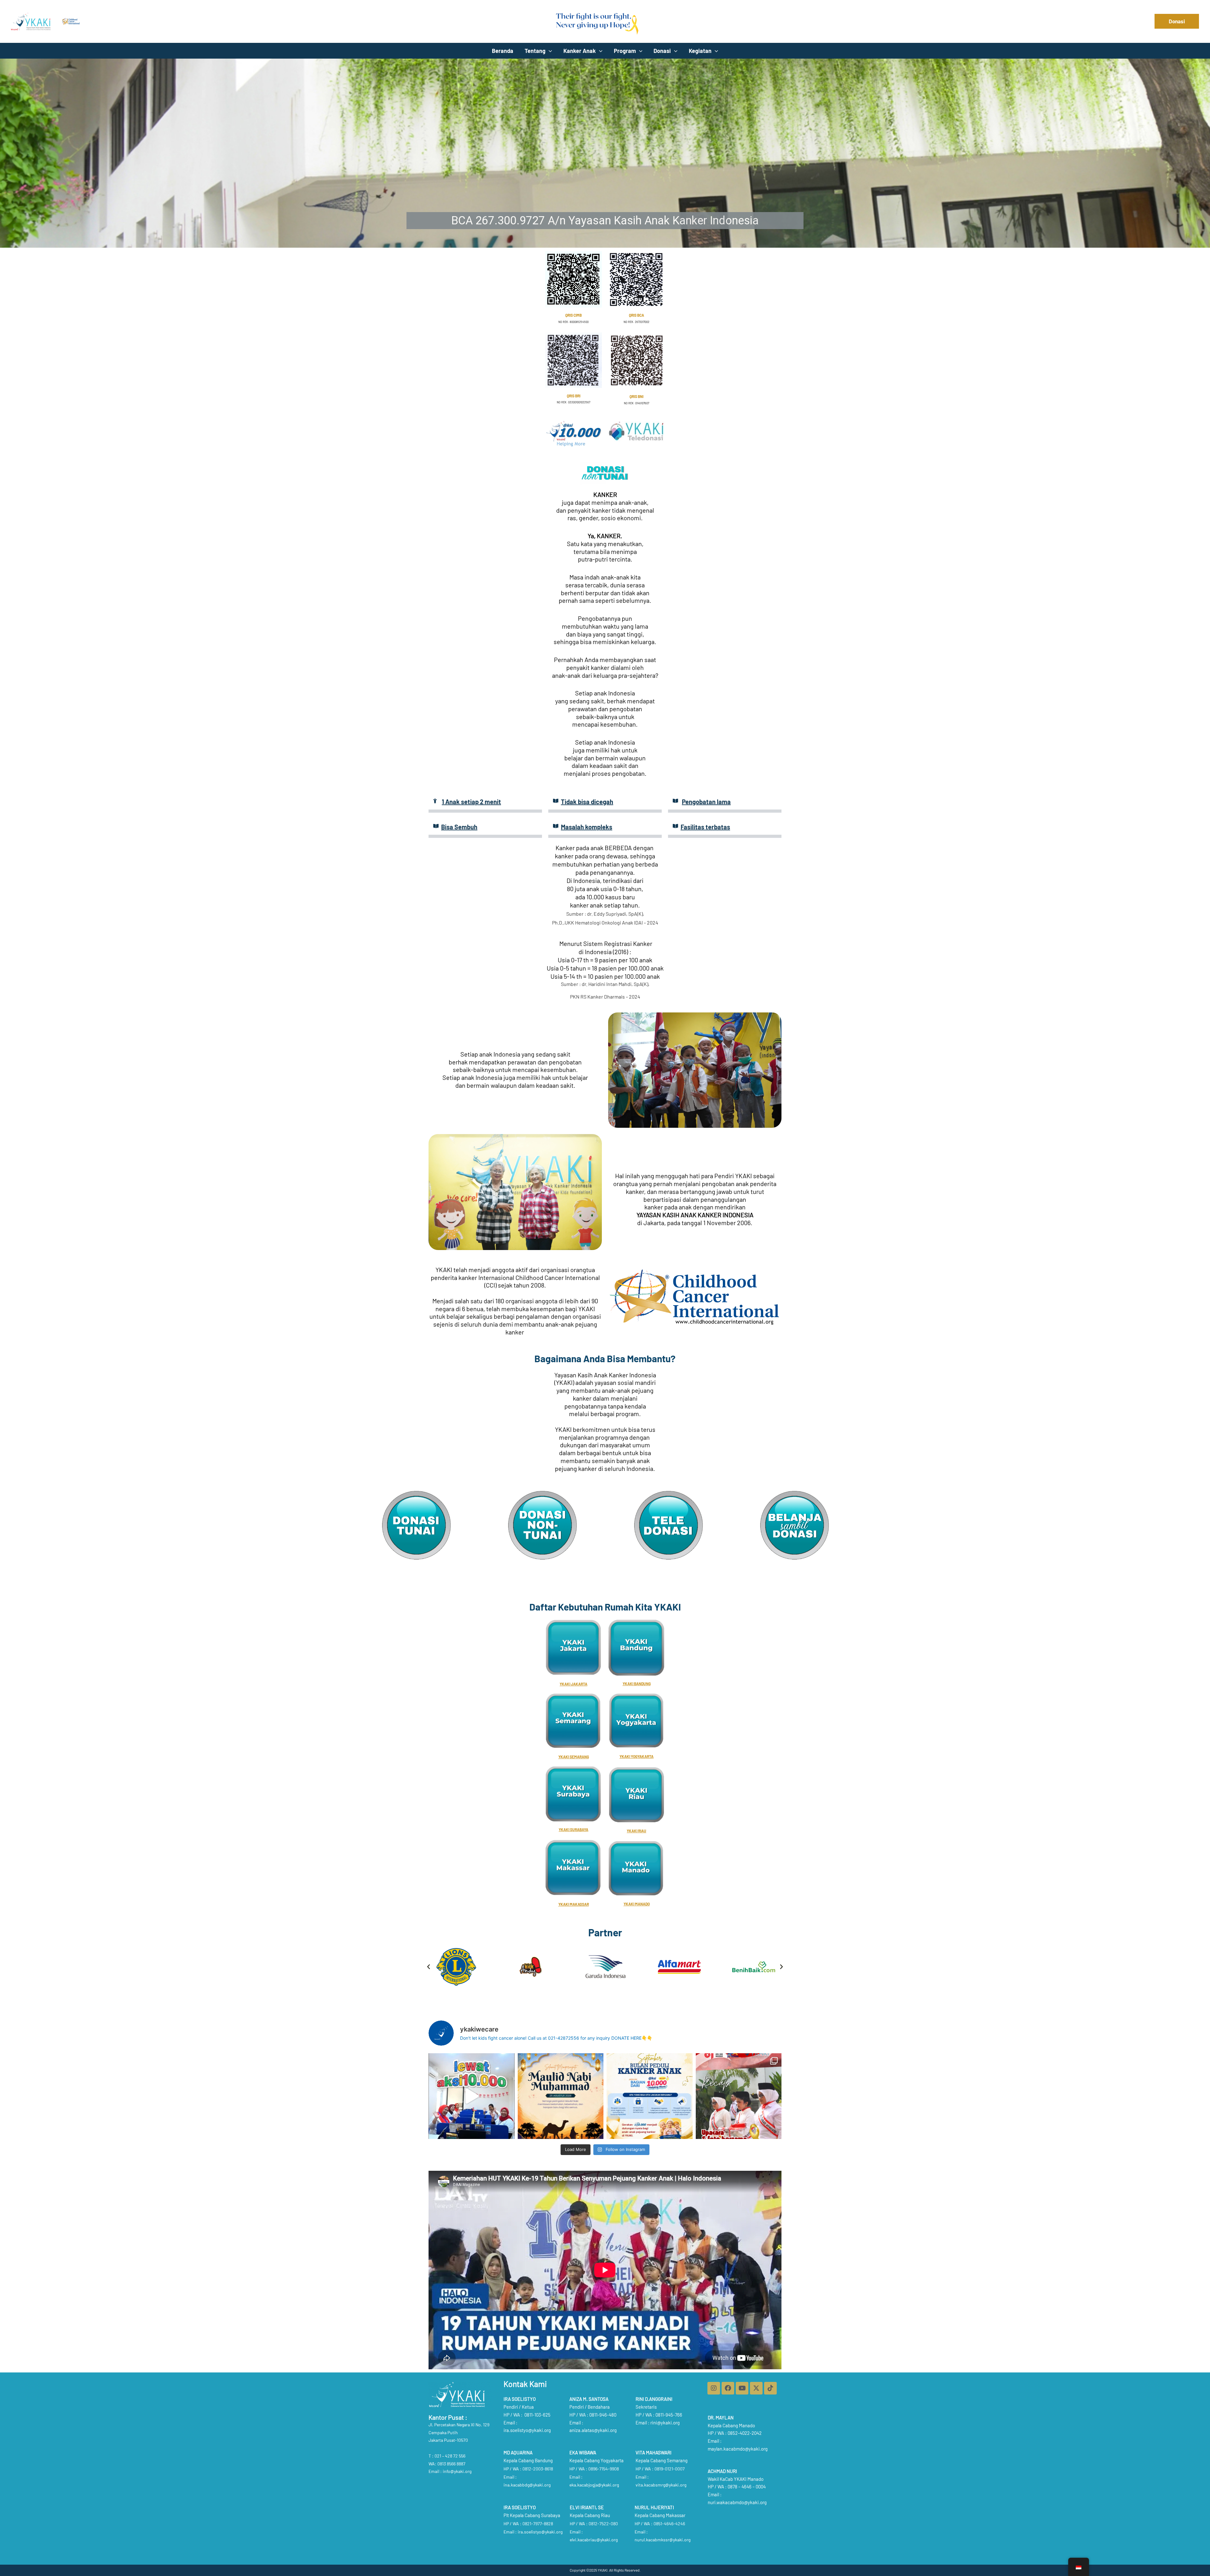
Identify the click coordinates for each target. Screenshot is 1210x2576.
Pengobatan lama (706, 802)
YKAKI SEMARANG (574, 1757)
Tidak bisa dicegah (587, 802)
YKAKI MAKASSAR (574, 1904)
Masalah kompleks (587, 827)
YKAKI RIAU (637, 1831)
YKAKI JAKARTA (573, 1684)
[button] (1177, 21)
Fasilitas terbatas (705, 827)
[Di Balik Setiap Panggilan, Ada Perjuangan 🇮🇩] (472, 2096)
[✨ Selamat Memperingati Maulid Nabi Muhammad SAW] (561, 2096)
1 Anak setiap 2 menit (471, 802)
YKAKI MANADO (637, 1904)
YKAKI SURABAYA (573, 1830)
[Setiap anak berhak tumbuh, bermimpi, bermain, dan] (650, 2096)
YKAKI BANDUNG (637, 1684)
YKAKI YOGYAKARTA (637, 1756)
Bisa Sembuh (459, 827)
